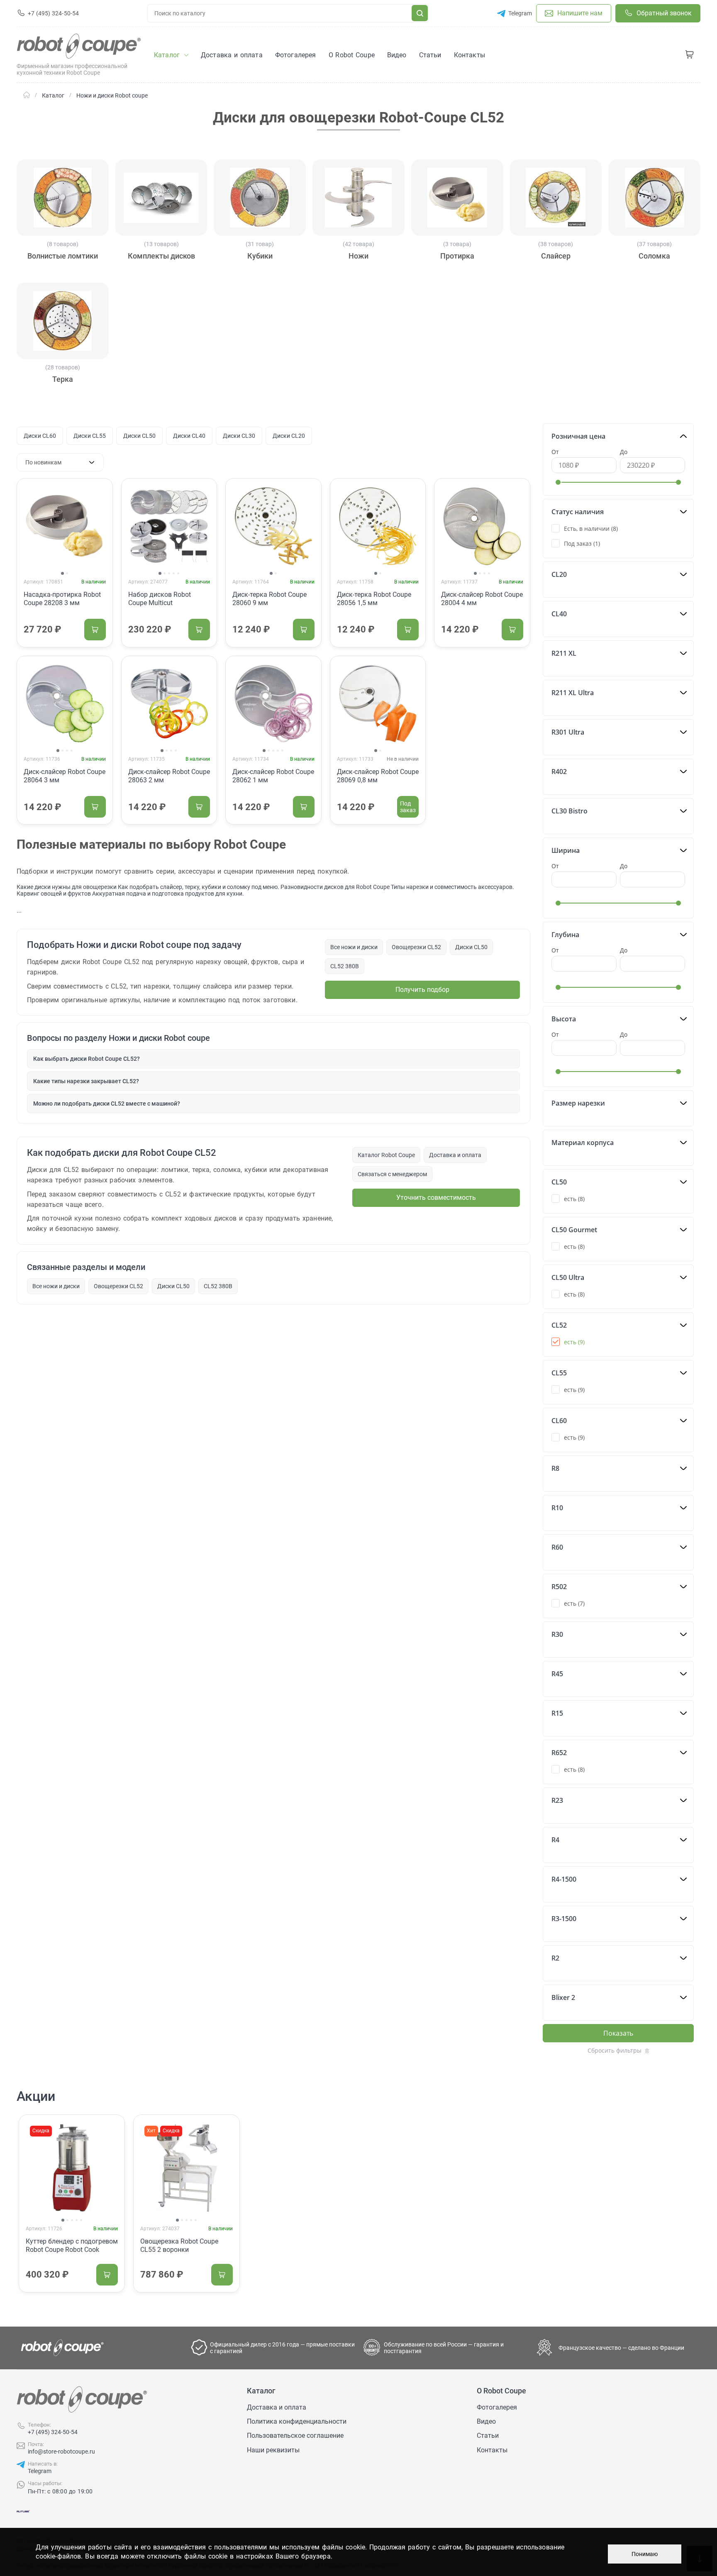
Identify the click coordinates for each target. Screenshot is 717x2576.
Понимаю (645, 2554)
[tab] (62, 573)
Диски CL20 (289, 436)
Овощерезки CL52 (416, 947)
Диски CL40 (189, 436)
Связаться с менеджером (392, 1174)
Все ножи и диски (354, 947)
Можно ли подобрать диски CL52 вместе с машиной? (107, 1104)
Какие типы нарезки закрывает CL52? (86, 1081)
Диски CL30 (239, 436)
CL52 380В (345, 966)
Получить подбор (422, 990)
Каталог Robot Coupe (386, 1155)
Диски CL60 (40, 436)
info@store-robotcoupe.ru (61, 2451)
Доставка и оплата (455, 1155)
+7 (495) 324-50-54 (53, 2432)
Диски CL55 (90, 436)
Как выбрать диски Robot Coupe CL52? (87, 1059)
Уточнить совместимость (436, 1198)
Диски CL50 (139, 436)
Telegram (40, 2471)
